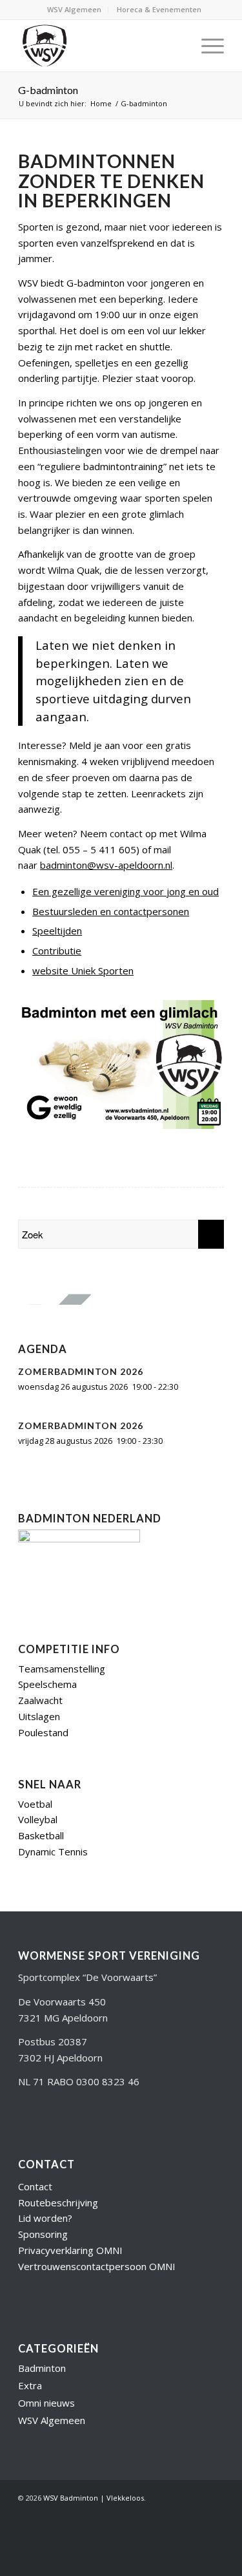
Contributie (57, 951)
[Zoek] (176, 46)
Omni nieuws (46, 2403)
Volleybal (38, 1819)
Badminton (42, 2368)
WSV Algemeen (74, 9)
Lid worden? (45, 2218)
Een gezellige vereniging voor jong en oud (126, 891)
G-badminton (48, 90)
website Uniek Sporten (83, 971)
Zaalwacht (40, 1700)
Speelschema (47, 1684)
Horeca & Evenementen (159, 9)
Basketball (41, 1835)
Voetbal (35, 1804)
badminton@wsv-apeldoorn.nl (106, 865)
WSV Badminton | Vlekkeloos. (95, 2498)
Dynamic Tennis (53, 1851)
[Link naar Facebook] (176, 2513)
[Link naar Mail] (195, 2513)
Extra (30, 2385)
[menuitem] (75, 10)
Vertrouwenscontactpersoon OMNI (97, 2266)
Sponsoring (43, 2234)
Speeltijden (57, 931)
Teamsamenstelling (62, 1669)
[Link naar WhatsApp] (214, 2513)
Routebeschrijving (58, 2202)
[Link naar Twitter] (137, 2513)
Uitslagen (39, 1716)
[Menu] (206, 46)
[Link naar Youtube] (156, 2513)
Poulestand (43, 1732)
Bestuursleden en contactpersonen (111, 911)
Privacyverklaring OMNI (70, 2250)
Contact (35, 2186)
